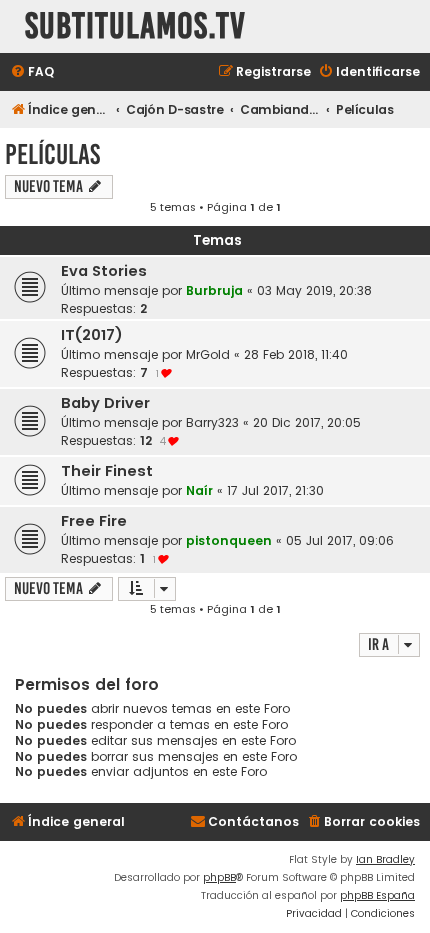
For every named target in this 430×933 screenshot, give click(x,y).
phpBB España (377, 895)
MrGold (208, 354)
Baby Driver (105, 403)
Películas (52, 154)
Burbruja (214, 290)
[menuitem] (32, 72)
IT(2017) (92, 335)
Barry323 (212, 422)
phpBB (219, 877)
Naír (199, 490)
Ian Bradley (385, 859)
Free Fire (94, 521)
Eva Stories (104, 271)
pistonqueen (229, 540)
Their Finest (107, 471)
